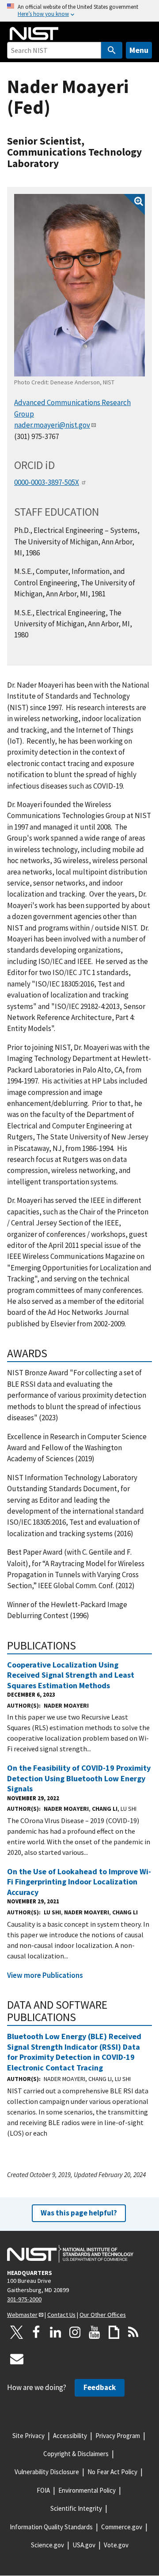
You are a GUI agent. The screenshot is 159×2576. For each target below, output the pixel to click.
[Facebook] (36, 2332)
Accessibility (70, 2436)
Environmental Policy (87, 2490)
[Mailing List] (17, 2359)
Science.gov (47, 2545)
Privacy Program (118, 2436)
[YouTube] (95, 2332)
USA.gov (84, 2545)
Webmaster (22, 2315)
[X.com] (17, 2332)
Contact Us (61, 2315)
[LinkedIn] (56, 2332)
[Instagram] (75, 2332)
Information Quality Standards (51, 2527)
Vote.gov (116, 2545)
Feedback (100, 2387)
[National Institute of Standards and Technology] (70, 2254)
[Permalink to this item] (53, 1353)
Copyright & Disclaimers (76, 2454)
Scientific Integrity (76, 2508)
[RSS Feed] (133, 2332)
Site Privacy (28, 2436)
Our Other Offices (103, 2315)
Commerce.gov (122, 2527)
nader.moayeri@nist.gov (52, 425)
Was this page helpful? (79, 2213)
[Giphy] (114, 2332)
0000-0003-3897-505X (47, 482)
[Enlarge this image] (79, 285)
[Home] (34, 34)
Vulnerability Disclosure (47, 2472)
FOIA (43, 2490)
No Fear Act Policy (112, 2472)
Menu (139, 50)
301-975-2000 (24, 2299)
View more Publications (45, 1975)
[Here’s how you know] (79, 11)
